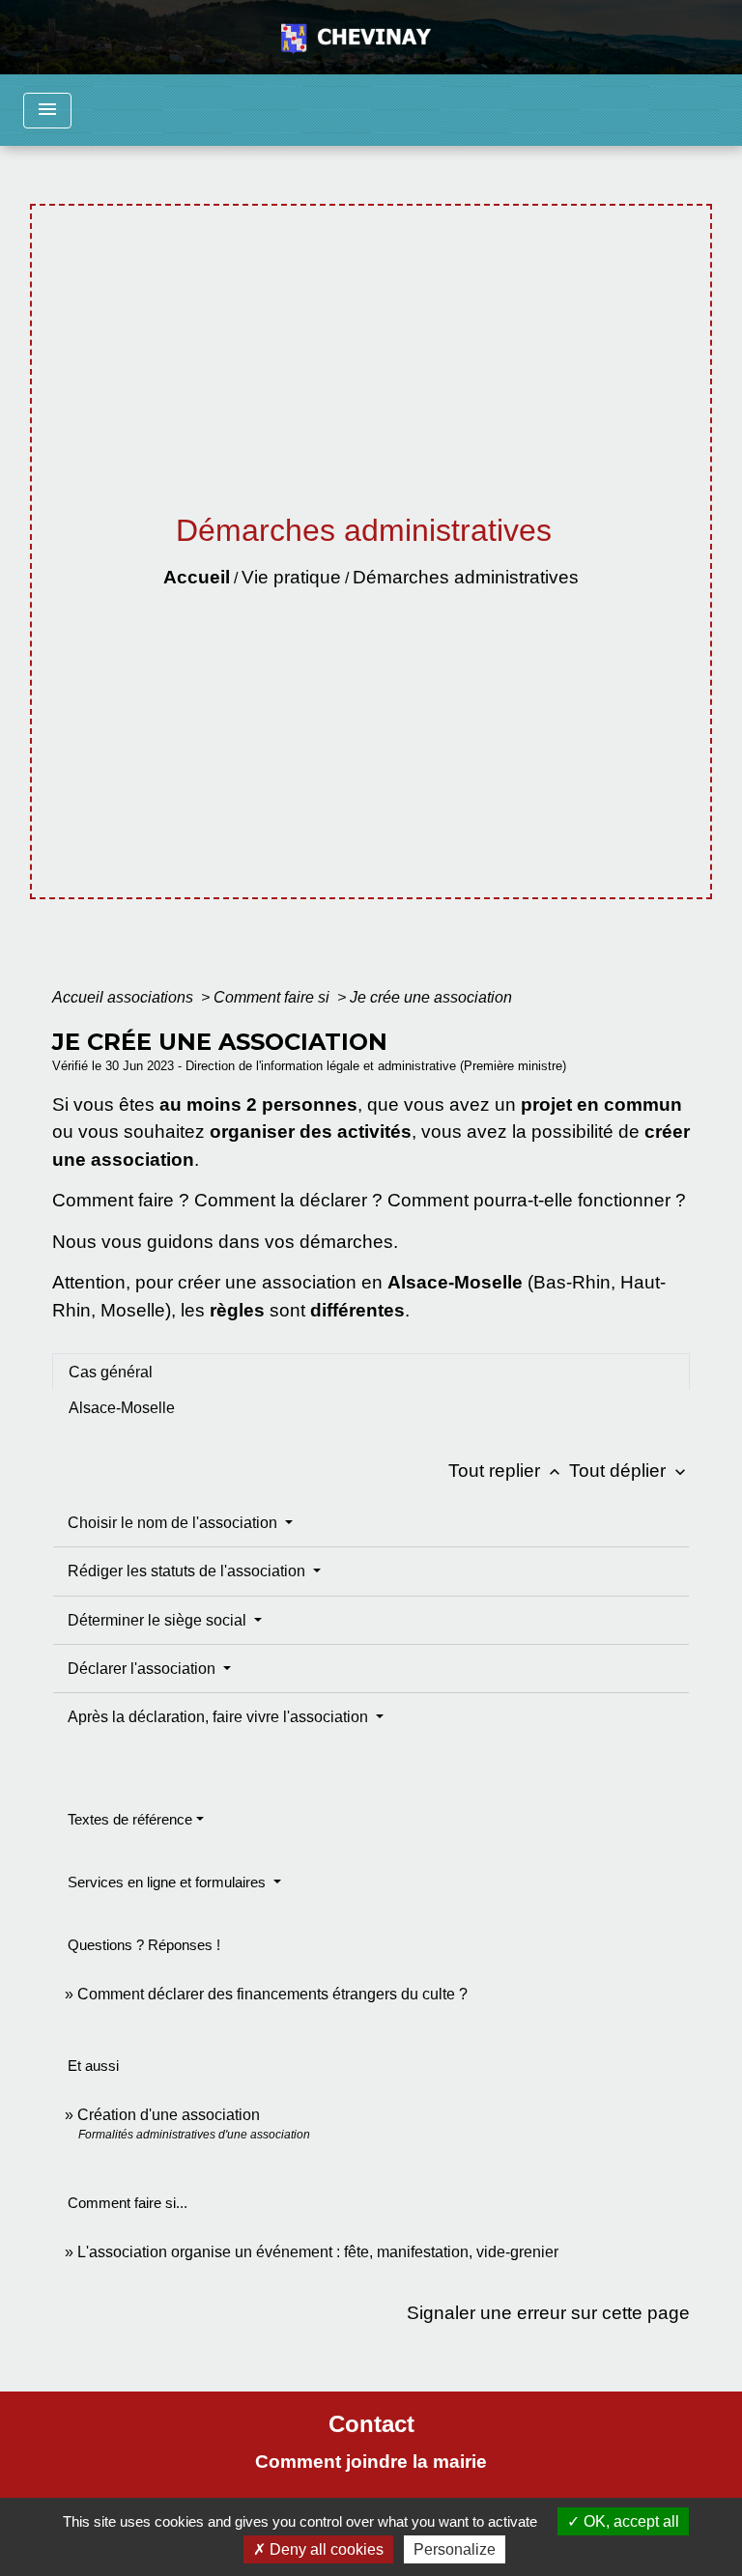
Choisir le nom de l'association (174, 1523)
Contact (371, 2424)
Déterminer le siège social (159, 1620)
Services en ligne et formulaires (169, 1882)
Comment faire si (273, 997)
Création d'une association (169, 2115)
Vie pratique (291, 577)
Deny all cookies (325, 2549)
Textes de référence (130, 1819)
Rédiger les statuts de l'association (188, 1571)
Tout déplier (629, 1471)
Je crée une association (431, 997)
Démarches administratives (466, 577)
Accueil (197, 577)
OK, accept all (629, 2521)
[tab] (371, 1372)
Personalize (455, 2549)
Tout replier (506, 1471)
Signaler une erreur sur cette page (548, 2313)
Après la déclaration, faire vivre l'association (220, 1717)
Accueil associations (125, 997)
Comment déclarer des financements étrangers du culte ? (272, 1994)
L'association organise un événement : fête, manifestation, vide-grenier (318, 2252)
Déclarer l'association (143, 1669)
